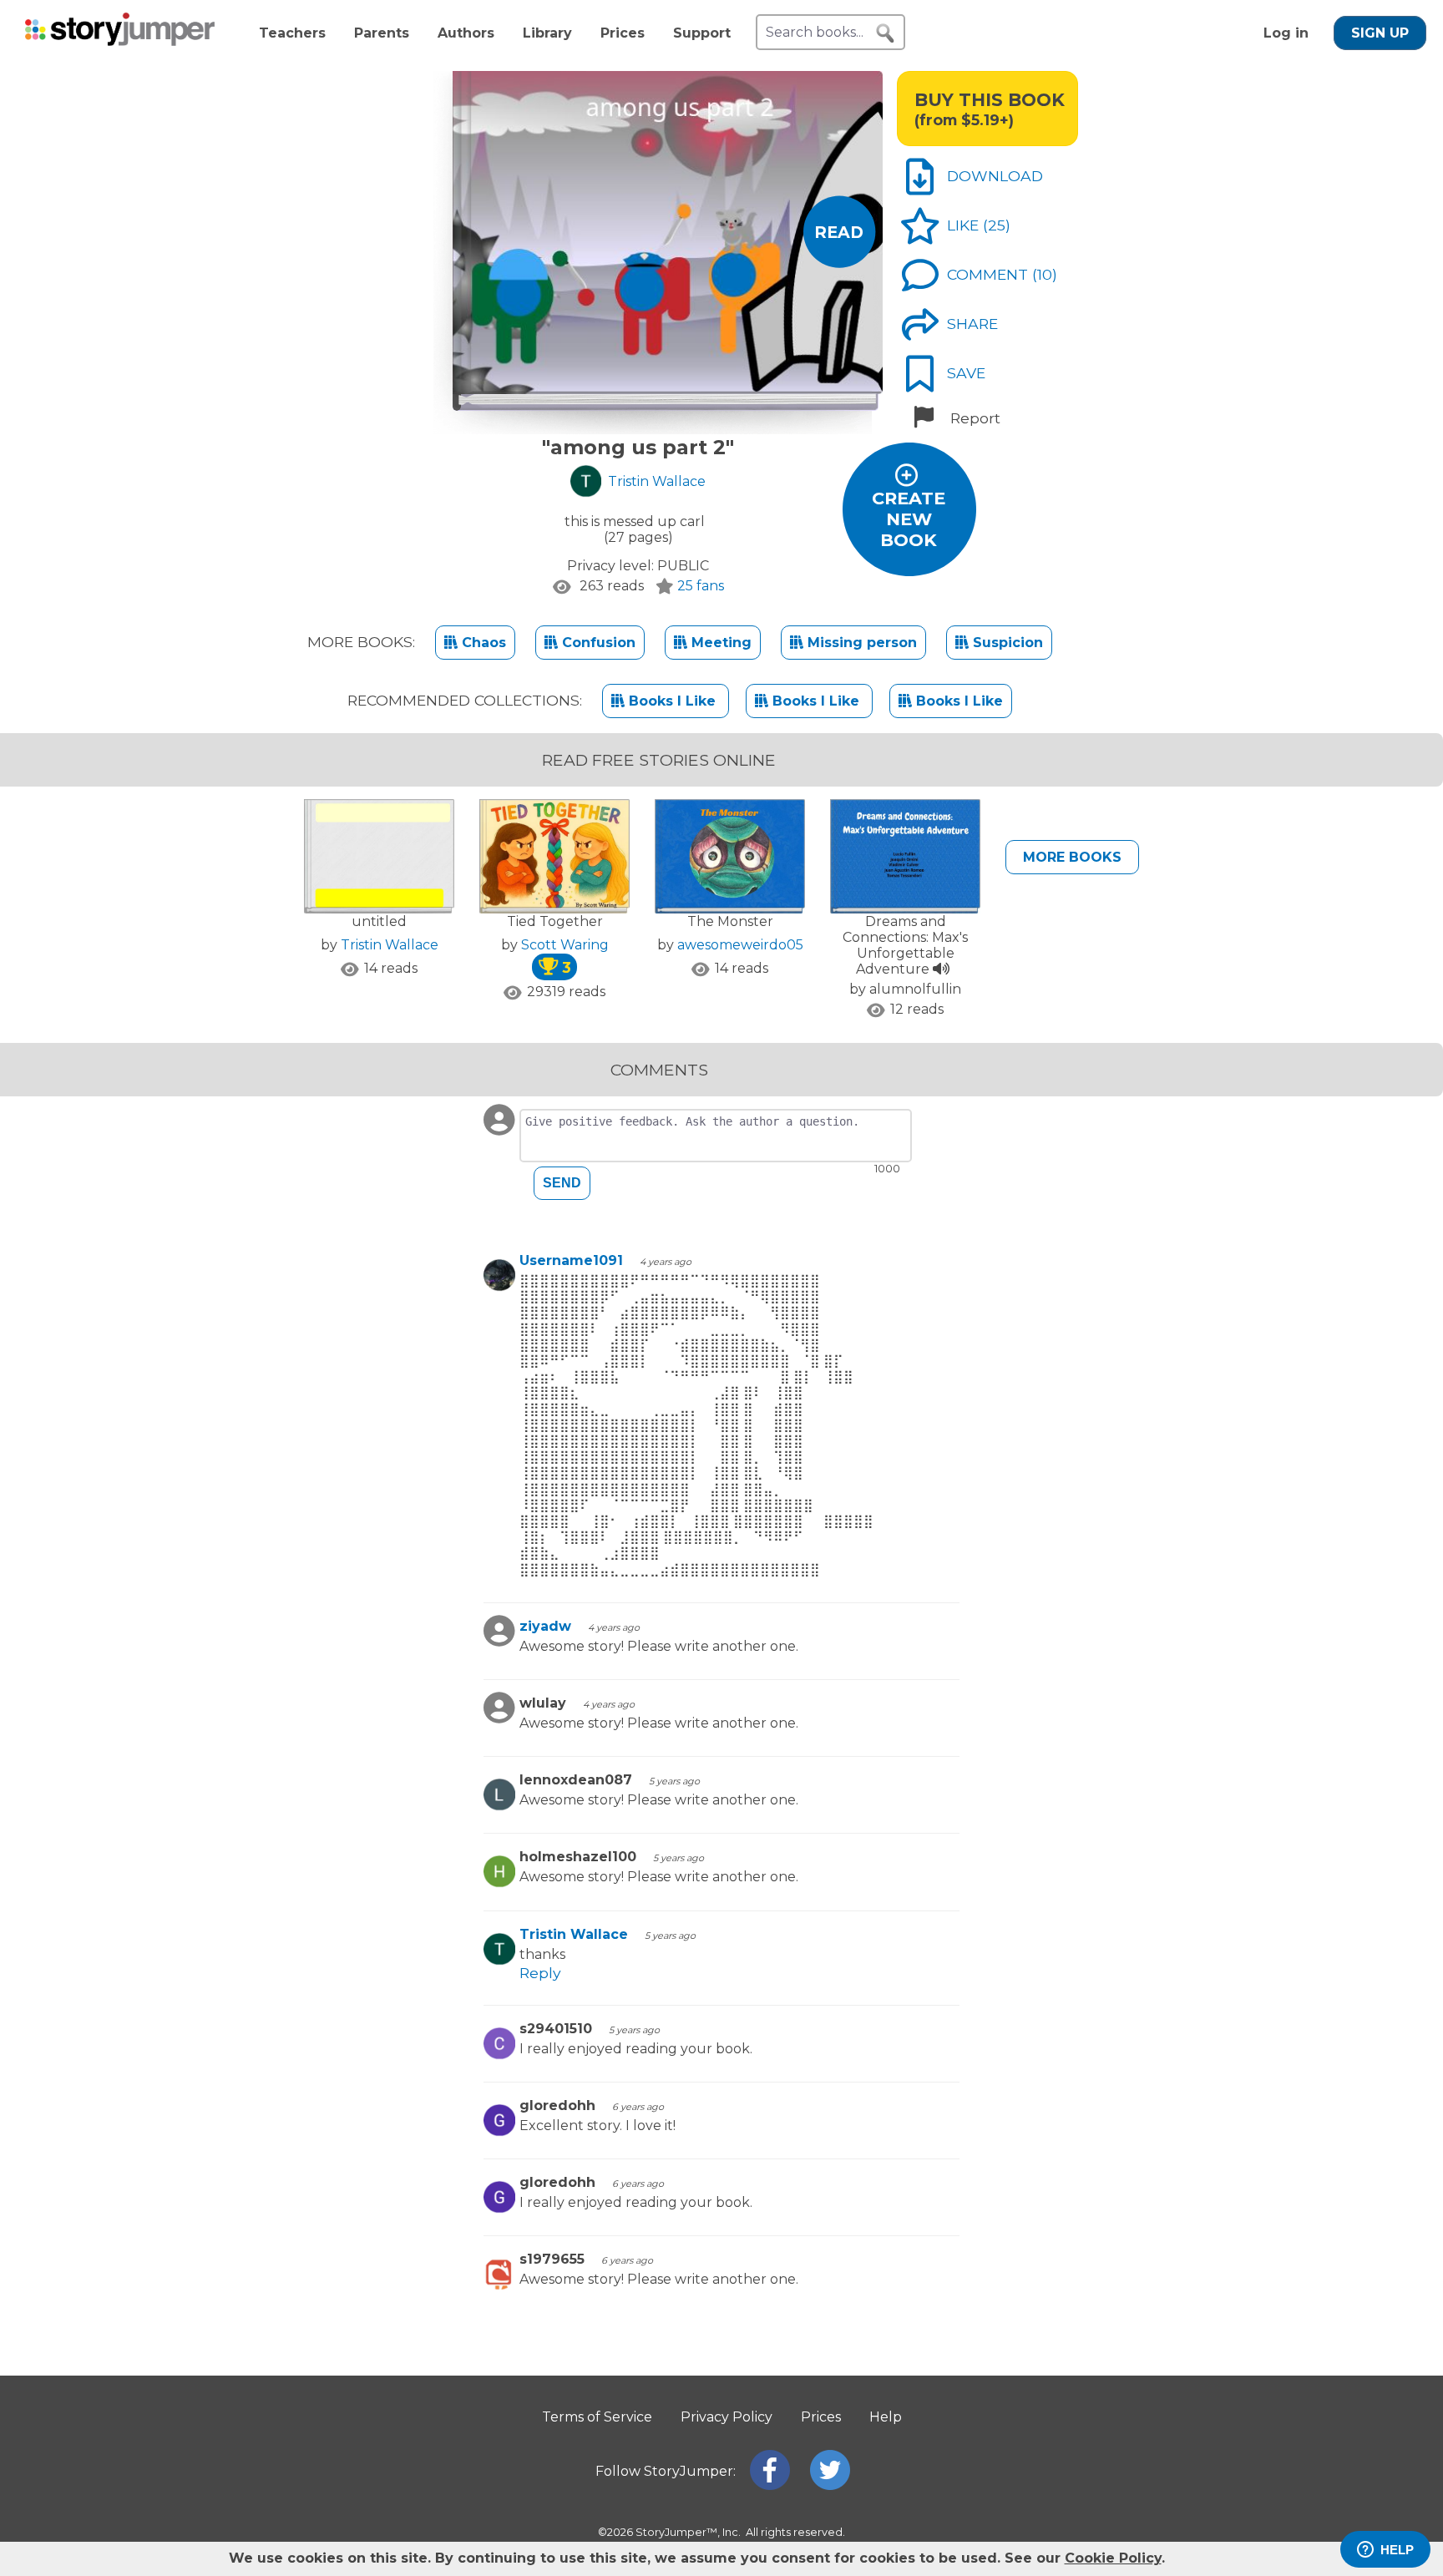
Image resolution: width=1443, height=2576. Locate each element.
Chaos (482, 643)
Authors (466, 33)
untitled (379, 921)
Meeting (719, 643)
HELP (1397, 2550)
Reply (540, 1973)
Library (547, 33)
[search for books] (885, 33)
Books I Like (672, 701)
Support (702, 33)
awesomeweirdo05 (740, 945)
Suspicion (1006, 643)
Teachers (292, 33)
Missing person (860, 643)
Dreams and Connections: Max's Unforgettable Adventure (905, 945)
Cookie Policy (1113, 2558)
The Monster (730, 921)
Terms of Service (597, 2417)
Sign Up (1380, 33)
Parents (382, 33)
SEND (562, 1183)
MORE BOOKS (1072, 857)
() (997, 225)
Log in (1286, 33)
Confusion (597, 643)
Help (886, 2417)
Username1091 (571, 1260)
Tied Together (555, 921)
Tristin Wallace (390, 945)
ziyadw (545, 1626)
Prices (623, 33)
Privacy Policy (727, 2417)
